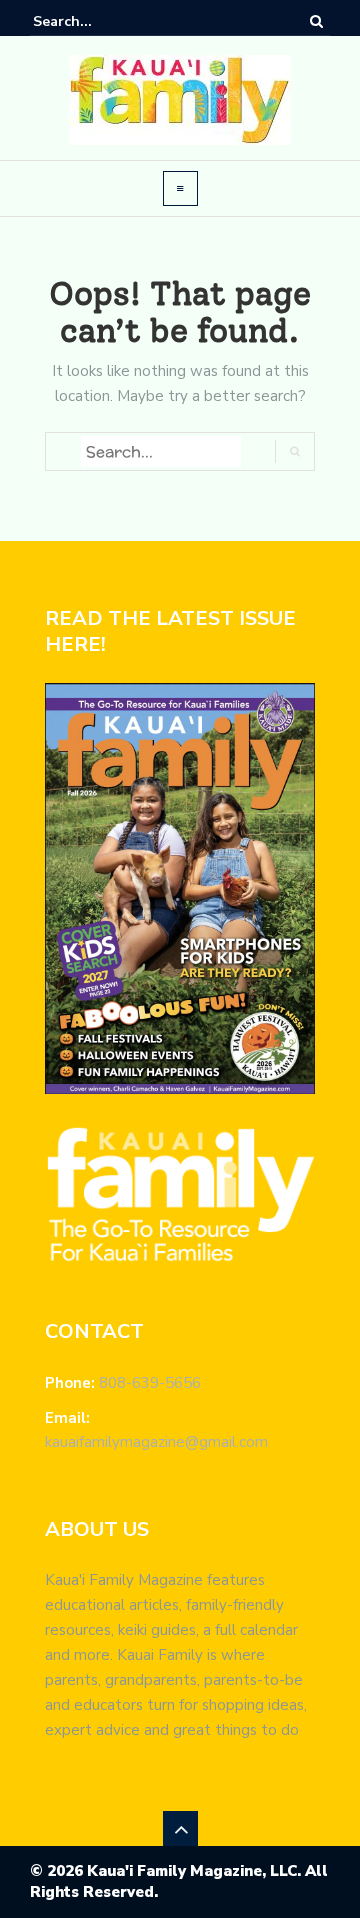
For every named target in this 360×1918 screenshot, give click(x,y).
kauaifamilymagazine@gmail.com (156, 1442)
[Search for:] (94, 21)
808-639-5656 (150, 1383)
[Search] (316, 21)
